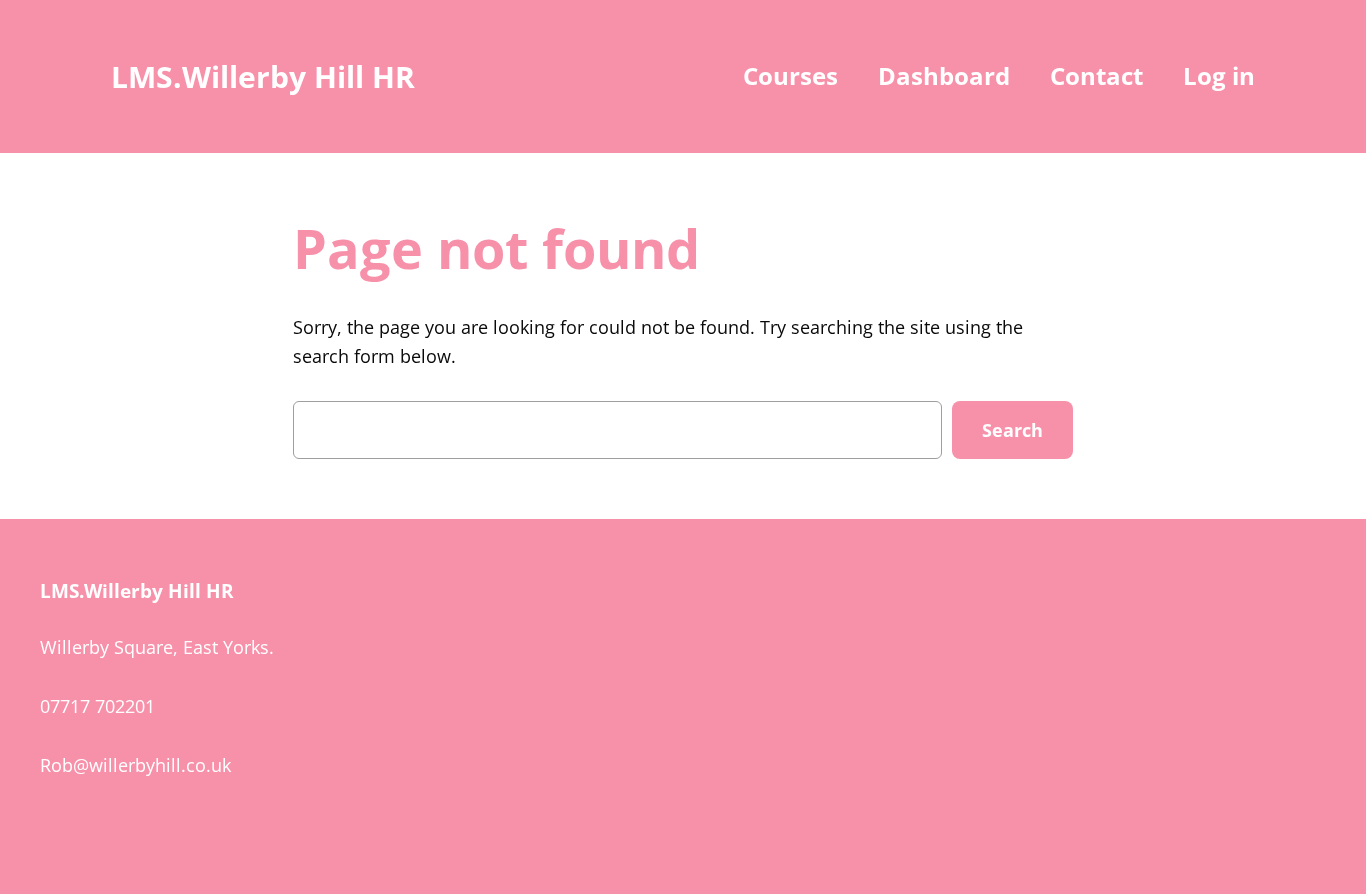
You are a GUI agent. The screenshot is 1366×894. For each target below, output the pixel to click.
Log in (1219, 75)
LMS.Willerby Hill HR (263, 76)
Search (1012, 430)
